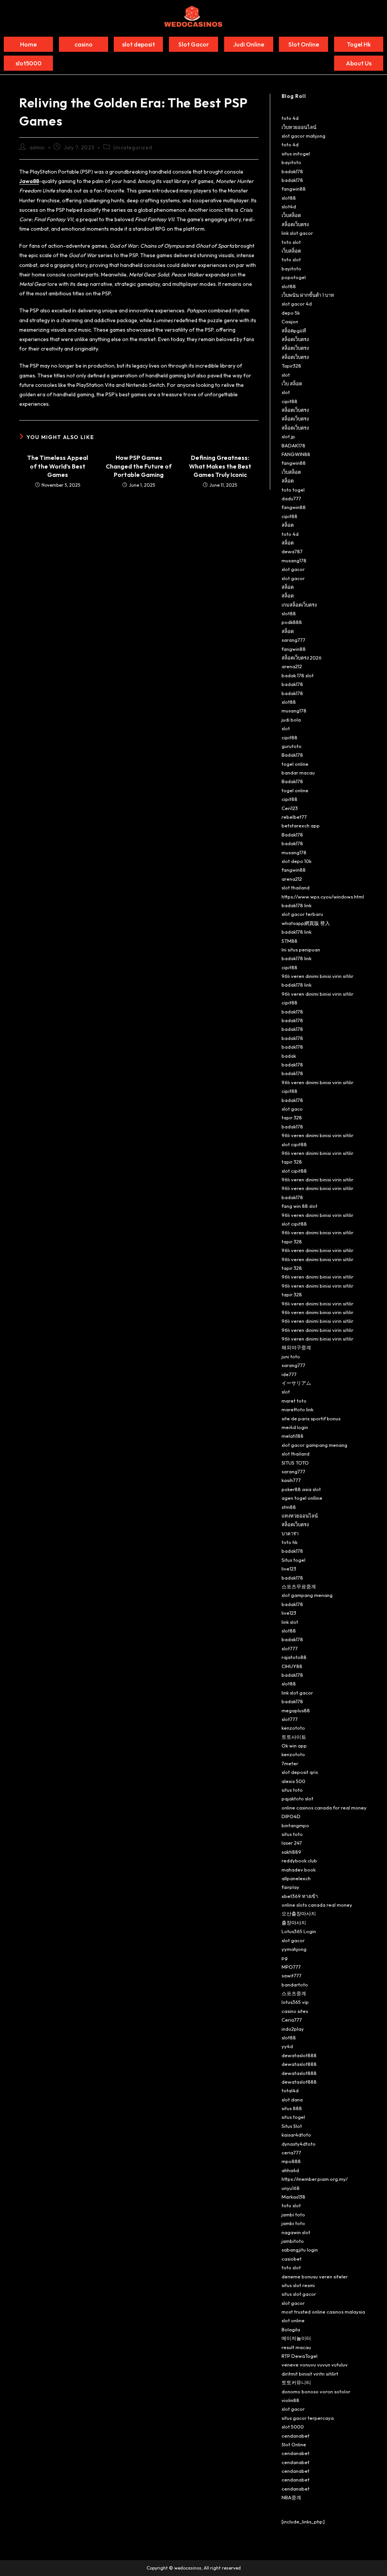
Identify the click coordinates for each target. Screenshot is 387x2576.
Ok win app (294, 1746)
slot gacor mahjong (303, 136)
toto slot (291, 242)
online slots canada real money (317, 1905)
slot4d (289, 206)
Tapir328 (291, 366)
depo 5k (291, 313)
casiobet (292, 2259)
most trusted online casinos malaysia (323, 2312)
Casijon (290, 321)
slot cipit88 (294, 1144)
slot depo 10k (296, 861)
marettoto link (297, 1409)
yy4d (287, 2046)
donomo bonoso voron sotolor (316, 2391)
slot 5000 (293, 2427)
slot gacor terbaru (302, 914)
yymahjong (294, 1949)
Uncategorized (133, 147)
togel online (295, 764)
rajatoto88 (294, 1657)
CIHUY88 (292, 1666)
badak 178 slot (298, 675)
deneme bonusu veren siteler (315, 2277)
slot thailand (296, 888)
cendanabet (296, 2436)
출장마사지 (294, 1923)
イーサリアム (296, 1383)
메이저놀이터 (296, 2338)
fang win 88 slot (300, 1206)
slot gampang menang (307, 1595)
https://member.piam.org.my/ (315, 2179)
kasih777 (291, 1480)
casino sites (295, 2011)
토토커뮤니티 (296, 2382)
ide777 (289, 1374)
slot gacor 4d (297, 304)
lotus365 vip (295, 2002)
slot (286, 375)
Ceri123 (290, 808)
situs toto (292, 1790)
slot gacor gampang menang (314, 1445)
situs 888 (292, 2108)
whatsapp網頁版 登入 (306, 923)
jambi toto (293, 2214)
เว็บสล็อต (291, 215)
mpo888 (291, 2161)
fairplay (290, 1887)
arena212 (292, 666)
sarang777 (293, 640)
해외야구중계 (296, 1347)
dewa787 (292, 551)
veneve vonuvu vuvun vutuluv (315, 2365)
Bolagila (291, 2329)
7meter (290, 1763)
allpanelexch (296, 1878)
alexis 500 (293, 1781)
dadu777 (291, 498)
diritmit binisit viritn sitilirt (310, 2374)
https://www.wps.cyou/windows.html (323, 897)
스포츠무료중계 (299, 1586)
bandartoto (295, 1985)
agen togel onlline (302, 1498)
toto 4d (290, 118)
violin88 (290, 2400)
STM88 (289, 941)
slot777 (290, 1648)
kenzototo (293, 1728)
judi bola (291, 720)
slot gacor (293, 569)
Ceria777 (292, 2020)
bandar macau (298, 773)
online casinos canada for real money (324, 1808)
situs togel (293, 2117)
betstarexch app (301, 826)
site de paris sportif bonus (311, 1418)
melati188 (293, 1436)
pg (285, 1958)
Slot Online (294, 2444)
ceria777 (291, 2152)
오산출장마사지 (299, 1913)
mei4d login (295, 1427)
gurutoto (292, 746)
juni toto (291, 1356)
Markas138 (293, 2197)
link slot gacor (297, 233)
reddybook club (299, 1861)
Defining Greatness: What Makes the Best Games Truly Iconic (220, 466)
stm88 (289, 1507)
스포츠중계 (294, 1993)
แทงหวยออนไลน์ (300, 1516)
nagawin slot (296, 2232)
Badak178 (292, 755)
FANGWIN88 (296, 454)
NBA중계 (291, 2497)
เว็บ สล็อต (292, 383)
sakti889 (291, 1852)
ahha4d (290, 2170)
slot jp (288, 436)
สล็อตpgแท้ (294, 331)
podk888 (292, 622)
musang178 (294, 560)
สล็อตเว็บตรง (295, 224)
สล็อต (288, 481)
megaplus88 (296, 1710)
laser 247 (292, 1843)
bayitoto (291, 162)
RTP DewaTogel (300, 2356)
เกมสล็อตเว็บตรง (299, 605)
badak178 (292, 171)
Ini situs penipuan (301, 950)
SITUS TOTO (295, 1463)
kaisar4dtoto (296, 2135)
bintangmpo (295, 1825)
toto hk (289, 1542)
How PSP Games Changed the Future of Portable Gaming (139, 466)
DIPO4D (291, 1816)
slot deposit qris (300, 1772)
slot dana (292, 2100)
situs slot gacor (299, 2294)
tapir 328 (292, 1117)
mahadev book (299, 1870)
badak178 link (296, 905)
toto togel (293, 490)
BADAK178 (293, 445)
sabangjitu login (300, 2250)
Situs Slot (292, 2126)
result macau (296, 2347)
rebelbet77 (294, 817)
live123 (289, 1569)
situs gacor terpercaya (308, 2418)
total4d (290, 2090)
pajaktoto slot (297, 1799)
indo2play (293, 2029)
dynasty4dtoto (299, 2144)
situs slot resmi (298, 2285)
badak (289, 1056)
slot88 (289, 198)
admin (37, 147)
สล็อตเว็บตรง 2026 (302, 658)
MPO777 (291, 1967)
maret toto (294, 1401)
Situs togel (293, 1560)
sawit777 (292, 1975)
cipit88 (289, 401)
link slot (290, 1622)
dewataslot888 (299, 2055)
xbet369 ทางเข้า (300, 1896)
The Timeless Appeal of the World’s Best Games (58, 466)
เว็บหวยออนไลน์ (299, 127)
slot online (293, 2320)
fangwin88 (294, 189)
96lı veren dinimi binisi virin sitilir (317, 976)
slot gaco (292, 1109)
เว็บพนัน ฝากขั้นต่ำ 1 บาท (308, 295)
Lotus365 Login (299, 1931)
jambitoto (293, 2241)
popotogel (294, 277)
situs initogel (296, 154)
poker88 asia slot (301, 1489)
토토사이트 (294, 1737)
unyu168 (291, 2188)
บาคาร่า (290, 1533)
